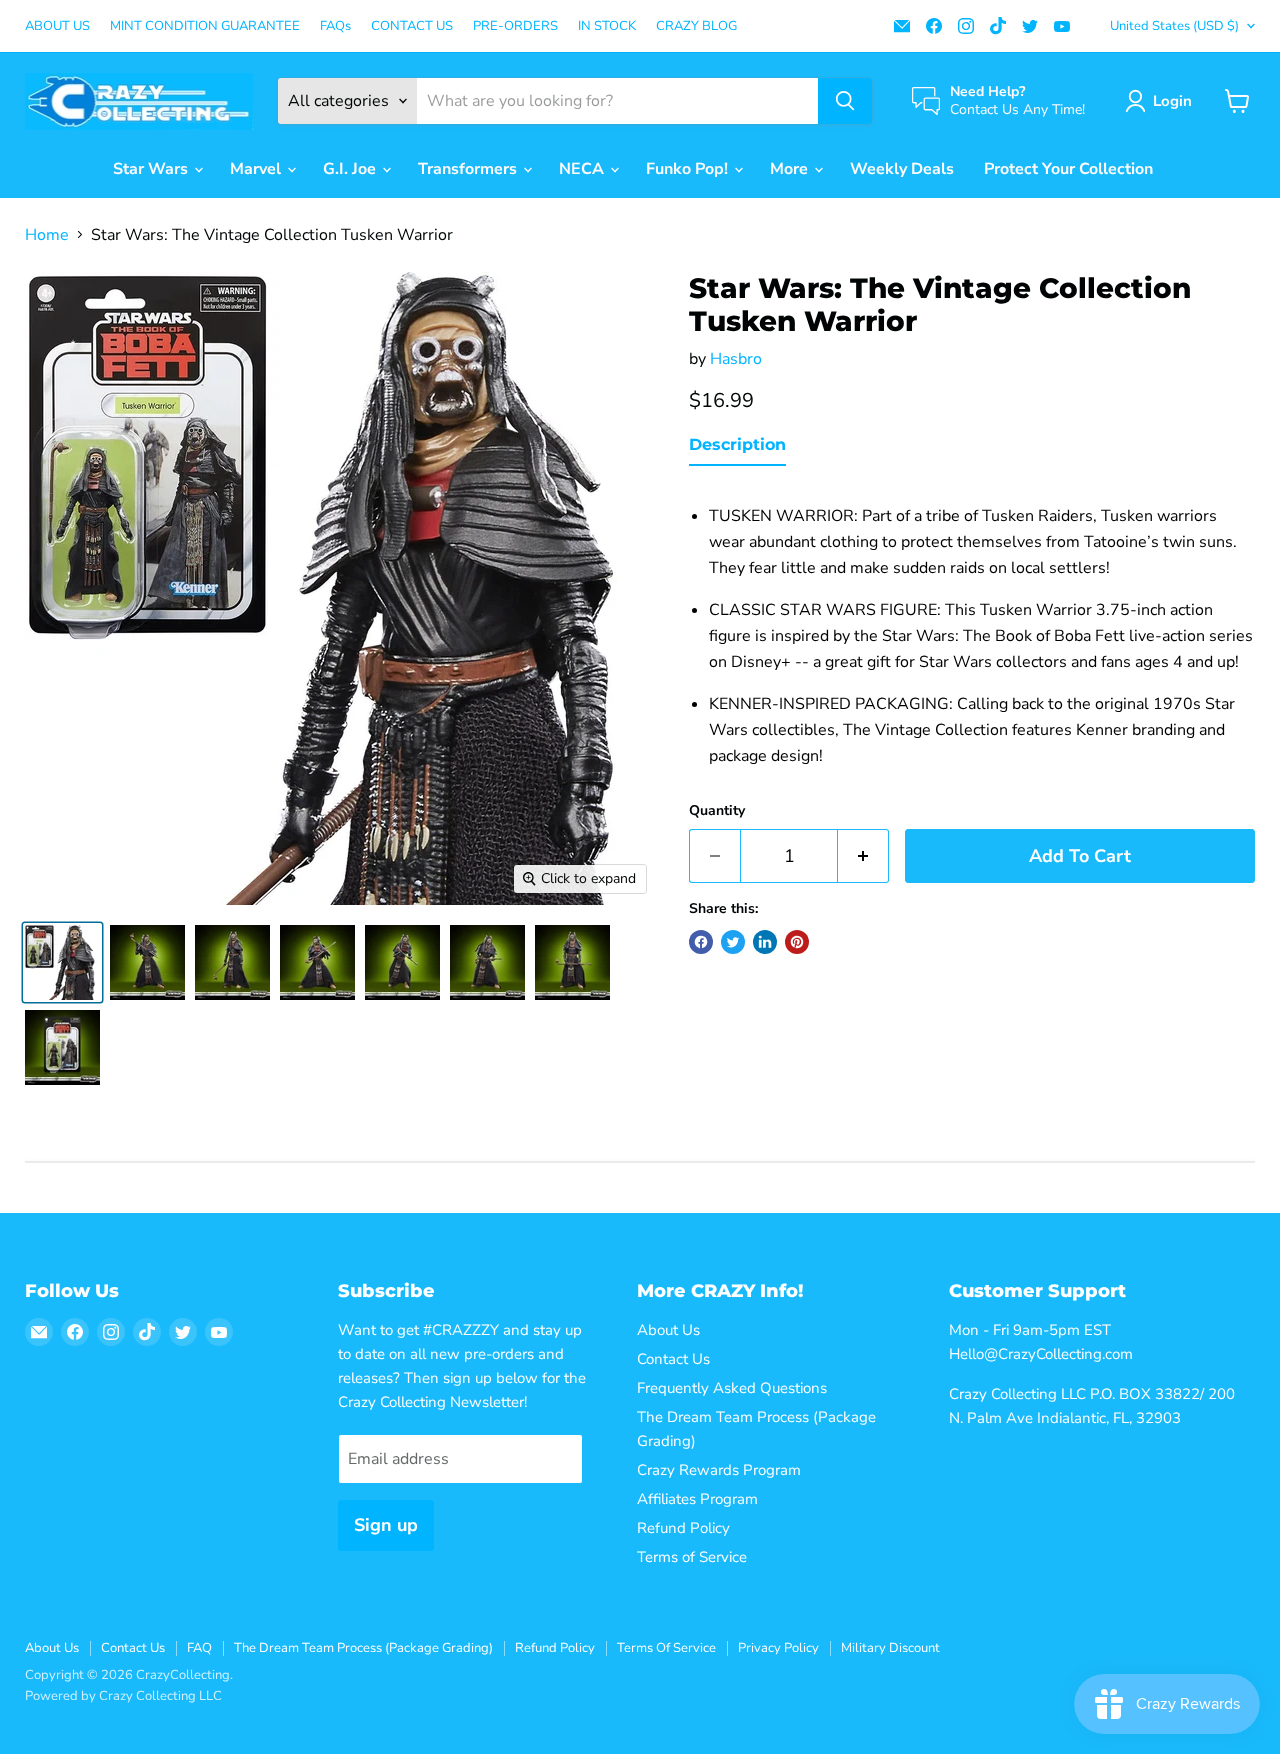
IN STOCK (607, 26)
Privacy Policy (778, 1648)
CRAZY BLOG (696, 26)
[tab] (737, 449)
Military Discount (890, 1648)
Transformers (469, 169)
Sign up (386, 1525)
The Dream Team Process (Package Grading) (363, 1648)
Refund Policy (683, 1528)
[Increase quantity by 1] (863, 856)
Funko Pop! (689, 169)
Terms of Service (692, 1557)
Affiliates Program (697, 1499)
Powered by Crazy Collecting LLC (123, 1696)
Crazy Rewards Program (719, 1470)
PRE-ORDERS (515, 26)
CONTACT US (412, 26)
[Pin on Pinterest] (797, 942)
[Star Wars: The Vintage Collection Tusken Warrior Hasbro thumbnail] (62, 962)
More (791, 169)
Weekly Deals (902, 169)
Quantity (717, 811)
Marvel (257, 169)
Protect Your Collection (1068, 169)
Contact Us (673, 1359)
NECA (583, 169)
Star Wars (152, 169)
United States (1174, 26)
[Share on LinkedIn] (765, 942)
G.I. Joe (351, 169)
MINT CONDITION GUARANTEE (205, 26)
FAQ (199, 1648)
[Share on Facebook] (701, 942)
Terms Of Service (666, 1648)
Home (47, 235)
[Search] (845, 101)
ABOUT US (57, 26)
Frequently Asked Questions (732, 1388)
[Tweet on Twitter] (733, 942)
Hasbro (736, 359)
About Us (668, 1330)
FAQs (335, 26)
